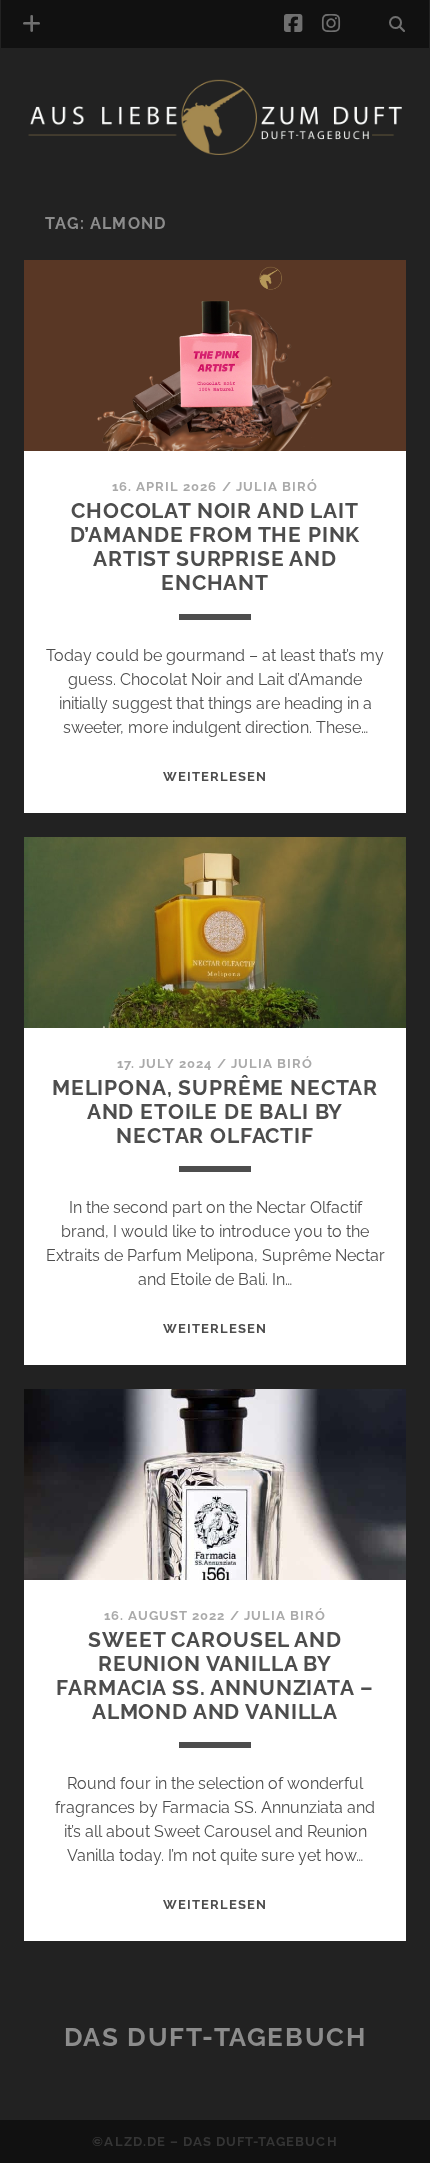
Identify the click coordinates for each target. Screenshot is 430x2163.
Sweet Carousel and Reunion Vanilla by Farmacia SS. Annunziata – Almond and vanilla (214, 1675)
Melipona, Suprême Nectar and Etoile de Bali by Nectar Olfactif (215, 1111)
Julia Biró (277, 486)
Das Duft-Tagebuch (215, 2037)
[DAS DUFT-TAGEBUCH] (215, 152)
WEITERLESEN (215, 776)
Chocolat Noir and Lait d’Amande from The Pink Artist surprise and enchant (215, 546)
